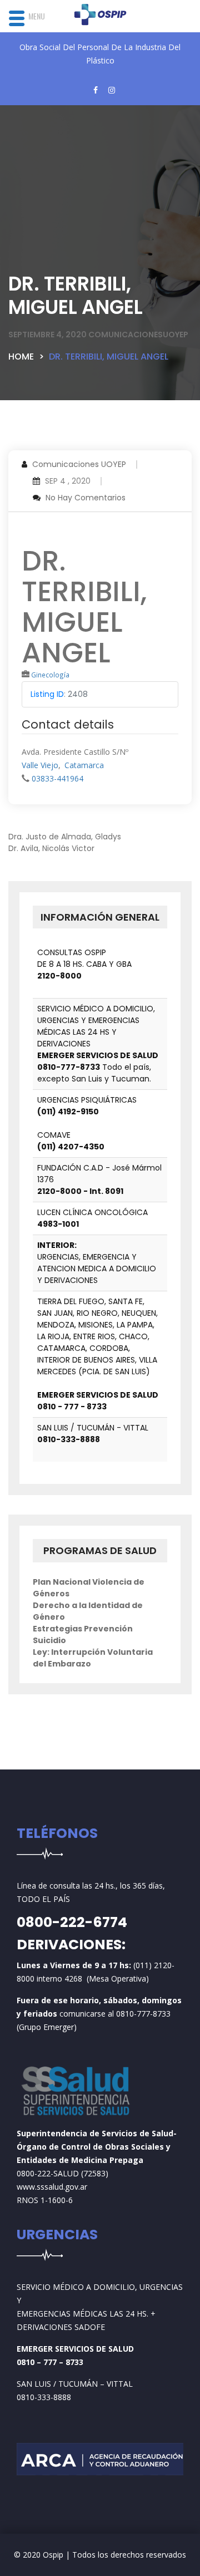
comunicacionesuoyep (138, 335)
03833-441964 (57, 778)
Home (21, 357)
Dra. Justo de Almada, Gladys (65, 837)
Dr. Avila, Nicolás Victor (51, 848)
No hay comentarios (86, 498)
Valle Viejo (40, 765)
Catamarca (84, 765)
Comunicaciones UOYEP (79, 464)
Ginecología (50, 675)
